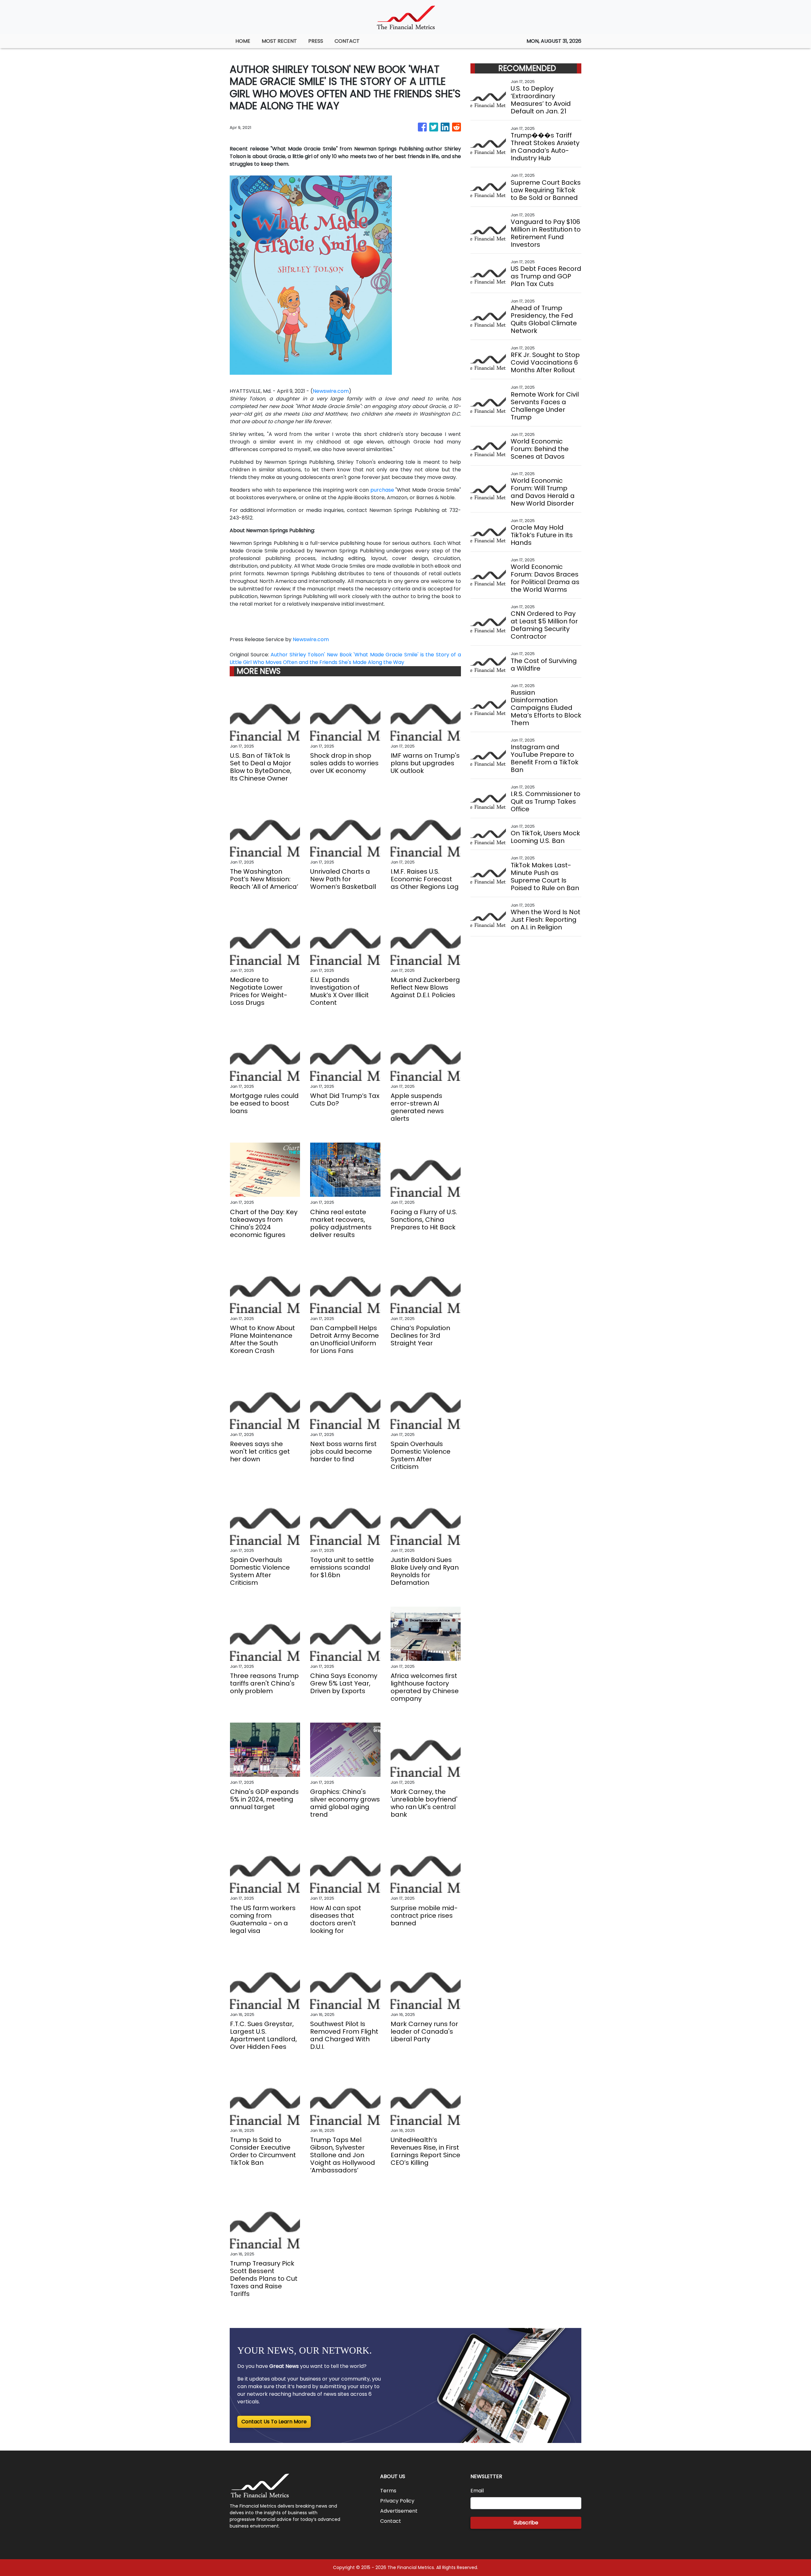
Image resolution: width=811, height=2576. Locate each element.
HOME (243, 41)
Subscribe (526, 2523)
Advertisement (399, 2511)
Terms (388, 2491)
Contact (391, 2521)
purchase (382, 490)
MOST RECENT (279, 41)
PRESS (316, 41)
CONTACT (347, 41)
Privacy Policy (397, 2501)
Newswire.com (331, 391)
